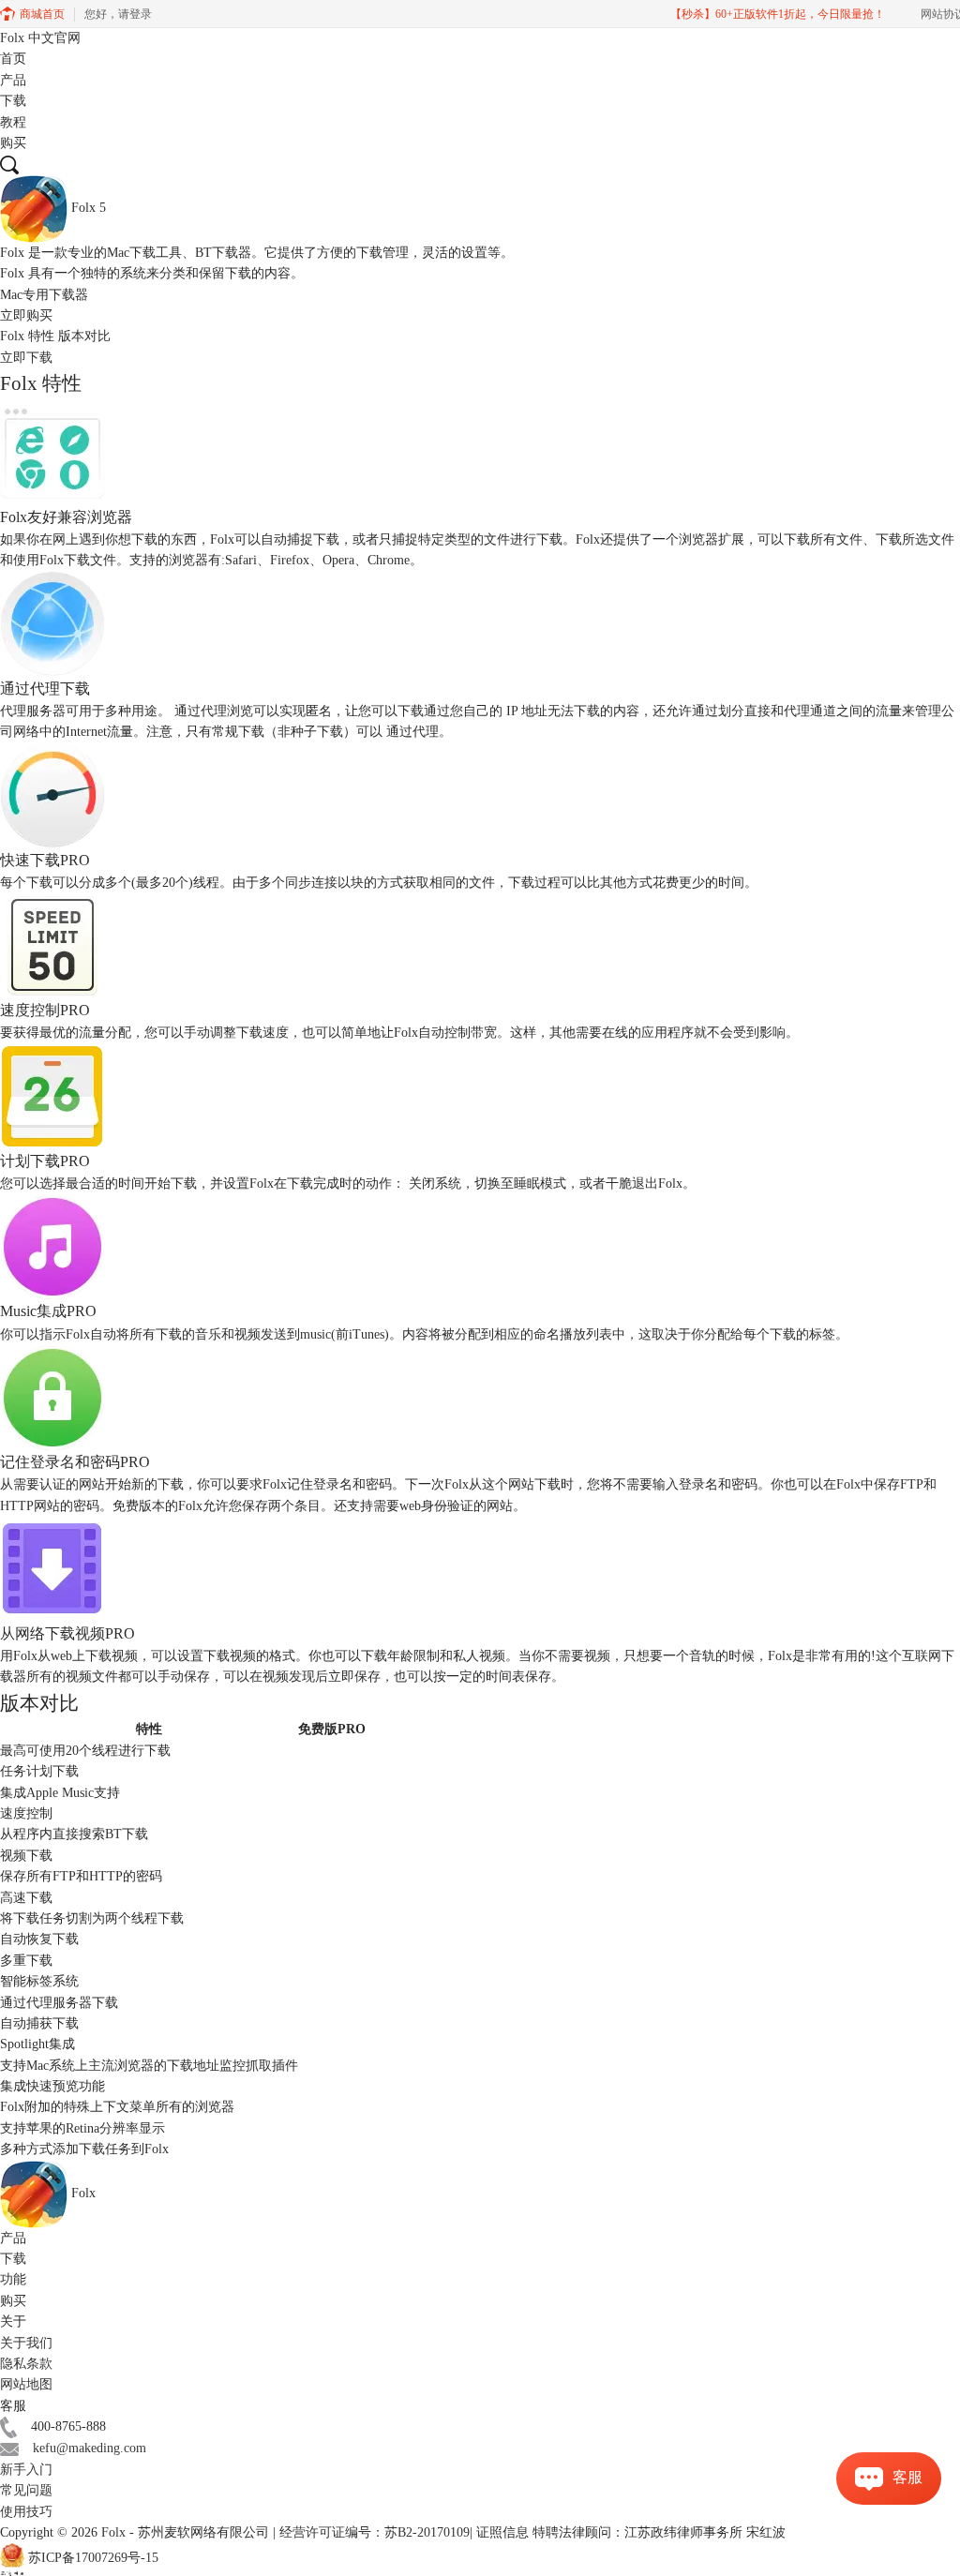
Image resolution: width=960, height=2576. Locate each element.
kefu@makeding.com (90, 2448)
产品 (13, 80)
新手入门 (26, 2470)
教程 (13, 122)
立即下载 (26, 358)
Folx (40, 38)
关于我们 (26, 2343)
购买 (13, 143)
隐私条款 (26, 2364)
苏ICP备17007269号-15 (93, 2559)
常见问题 (26, 2490)
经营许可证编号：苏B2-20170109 (375, 2532)
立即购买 (26, 315)
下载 (13, 101)
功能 (13, 2279)
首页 (13, 59)
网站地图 (26, 2384)
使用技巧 (26, 2512)
